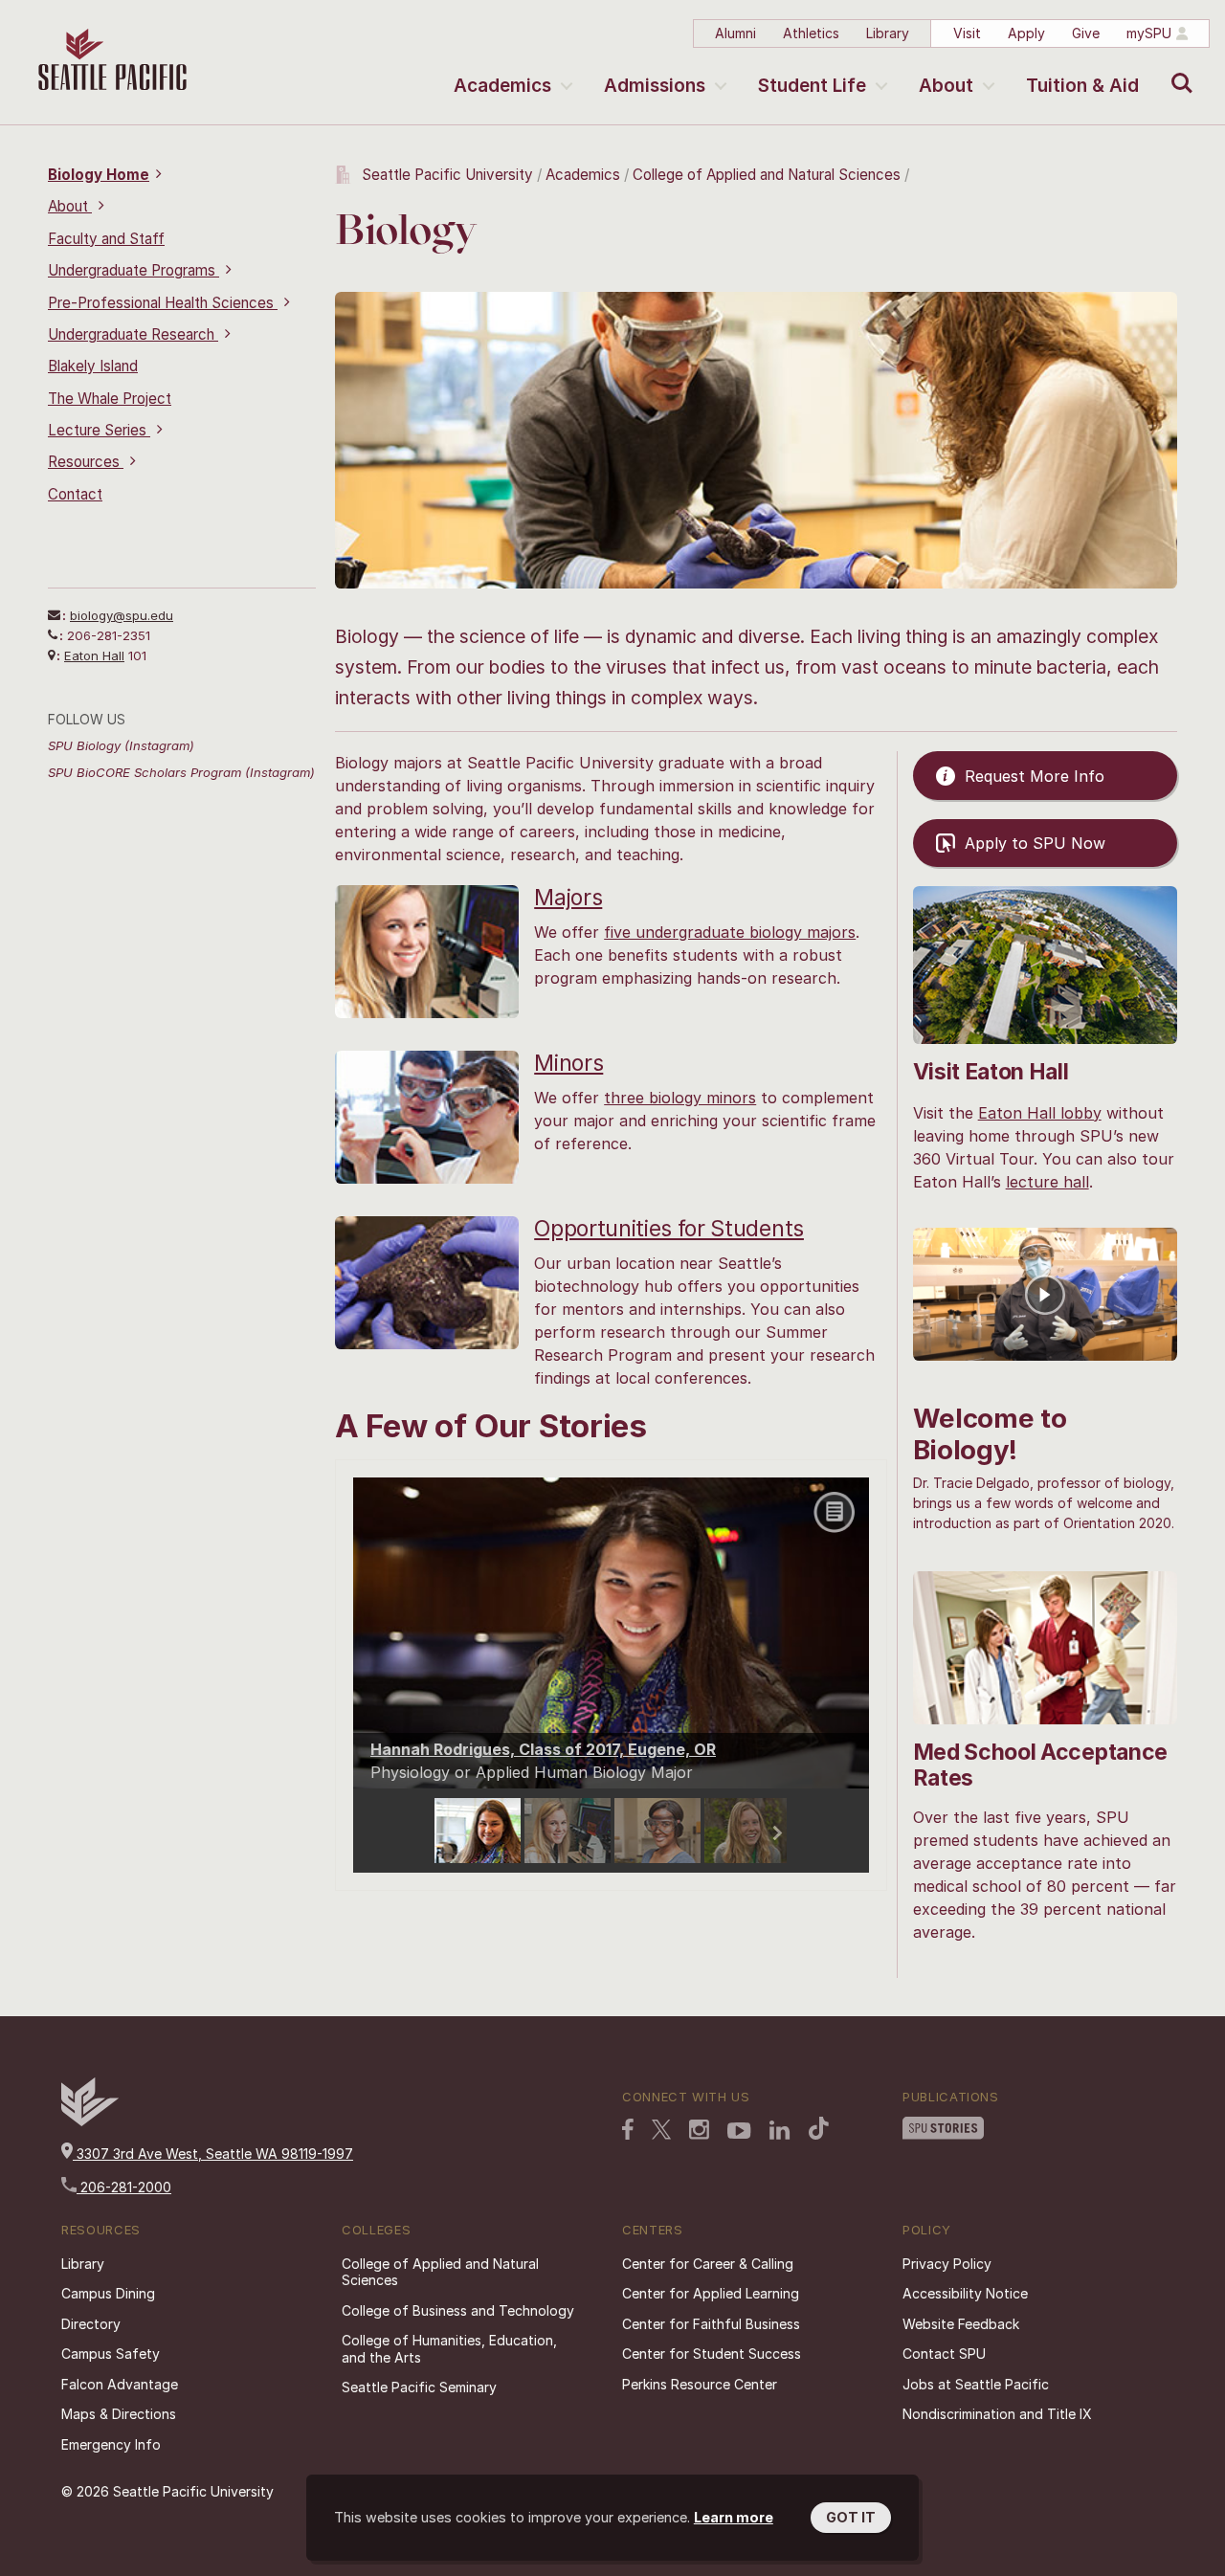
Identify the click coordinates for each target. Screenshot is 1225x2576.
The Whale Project (110, 399)
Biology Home (99, 175)
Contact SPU (944, 2354)
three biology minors (680, 1098)
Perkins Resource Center (700, 2384)
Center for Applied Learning (711, 2293)
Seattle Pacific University (447, 175)
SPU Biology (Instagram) (121, 745)
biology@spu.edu (122, 615)
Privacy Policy (947, 2264)
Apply (1026, 33)
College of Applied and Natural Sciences (767, 175)
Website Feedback (961, 2324)
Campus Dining (108, 2293)
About (946, 86)
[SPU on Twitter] (661, 2131)
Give (1086, 33)
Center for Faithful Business (711, 2324)
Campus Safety (111, 2354)
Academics (502, 86)
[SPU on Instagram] (699, 2132)
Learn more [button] (734, 2517)
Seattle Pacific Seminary (419, 2387)
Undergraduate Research (133, 334)
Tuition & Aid (1082, 86)
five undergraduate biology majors (730, 932)
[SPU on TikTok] (819, 2130)
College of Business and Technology (458, 2310)
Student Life (812, 86)
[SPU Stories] (943, 2130)
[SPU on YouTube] (739, 2133)
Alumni (735, 33)
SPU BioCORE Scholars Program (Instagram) (181, 772)
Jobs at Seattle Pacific (976, 2384)
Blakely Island (93, 366)
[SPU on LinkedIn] (780, 2132)
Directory (91, 2324)
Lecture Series (99, 430)
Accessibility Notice (965, 2293)
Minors (568, 1063)
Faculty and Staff (106, 239)
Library (888, 33)
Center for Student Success (712, 2354)
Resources (86, 462)
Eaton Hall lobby (1040, 1113)
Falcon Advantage (120, 2384)
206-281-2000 (124, 2187)
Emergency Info (111, 2444)
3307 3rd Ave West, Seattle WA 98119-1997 (213, 2154)
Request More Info (1035, 776)
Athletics (811, 33)
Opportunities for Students (669, 1229)
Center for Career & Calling (708, 2264)
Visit (967, 33)
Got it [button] (851, 2517)
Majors (568, 898)
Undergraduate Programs (134, 270)
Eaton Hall (94, 655)
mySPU (1149, 33)
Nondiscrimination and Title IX (997, 2414)
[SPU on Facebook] (628, 2131)
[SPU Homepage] (90, 2121)
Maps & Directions (119, 2414)
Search (1178, 69)
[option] (479, 1831)
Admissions (655, 86)
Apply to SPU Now (1035, 843)
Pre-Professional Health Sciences (163, 303)
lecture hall (1047, 1182)
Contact (75, 494)
